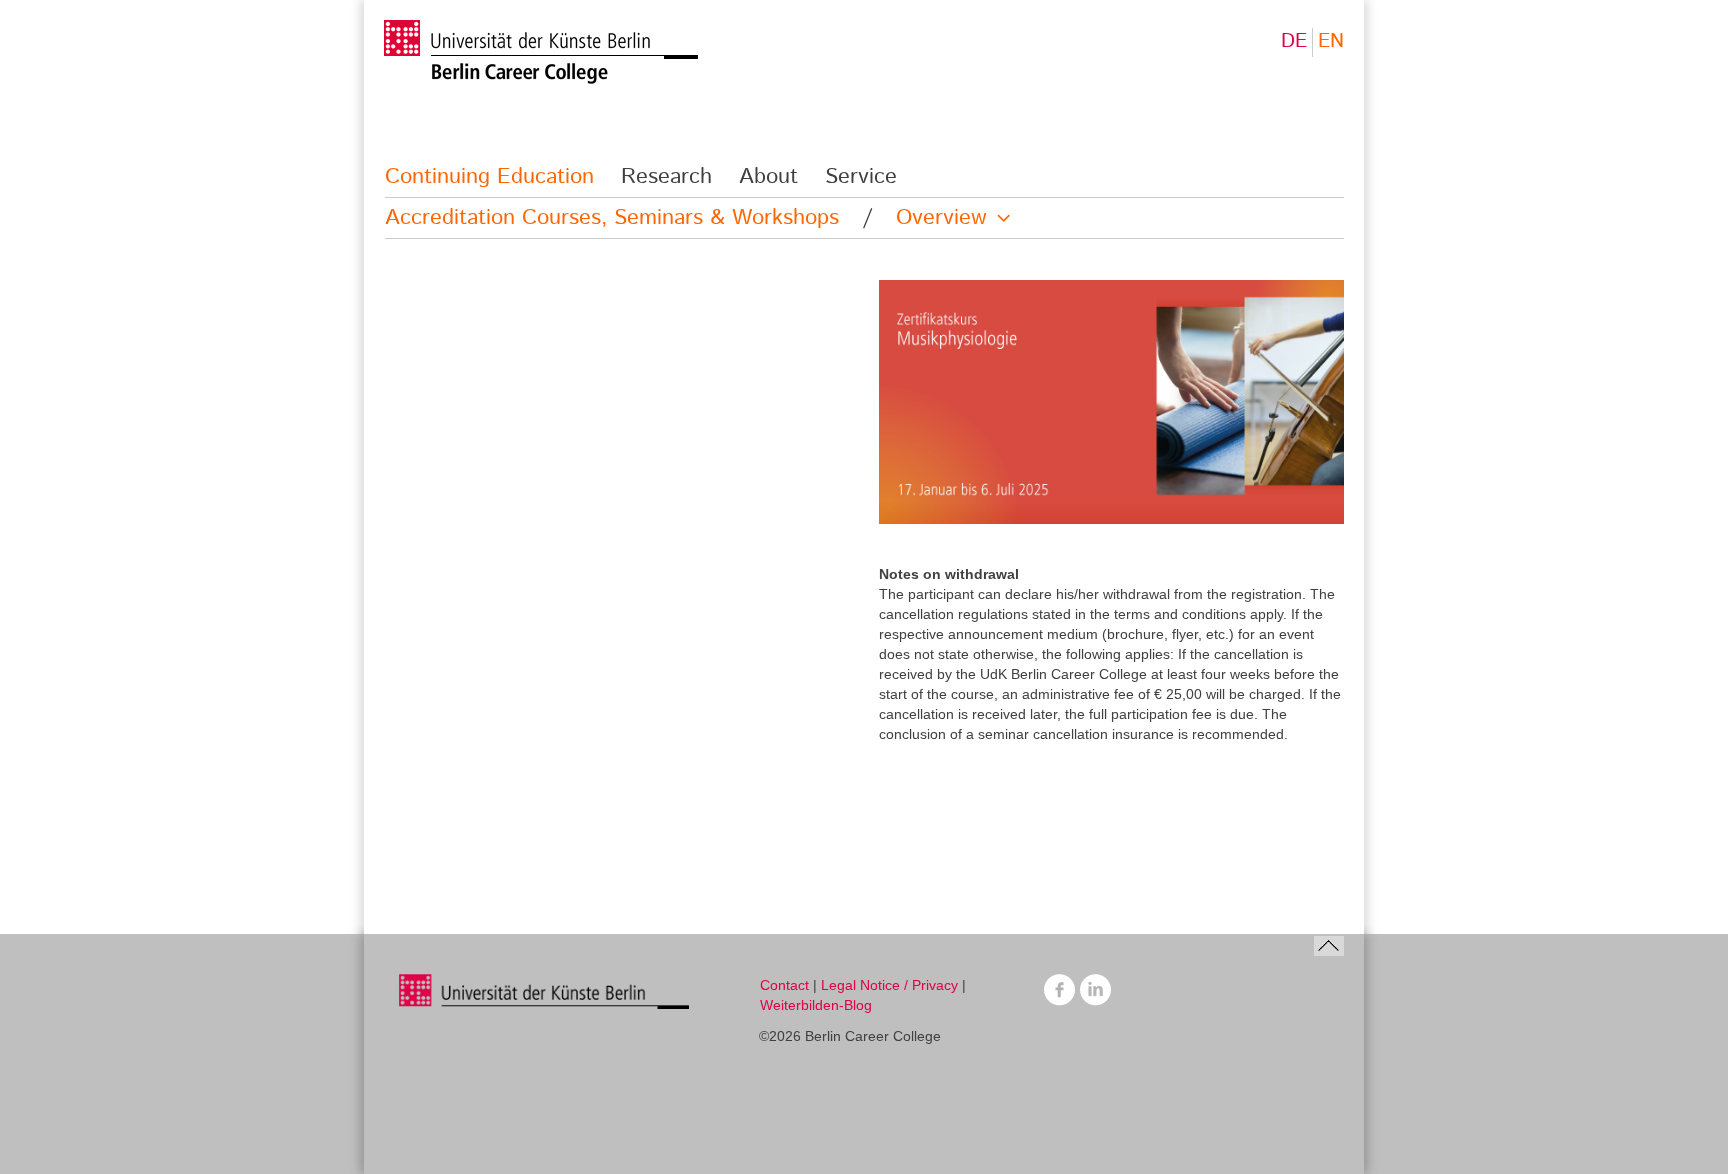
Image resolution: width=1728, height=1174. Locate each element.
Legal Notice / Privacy (889, 985)
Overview (941, 218)
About (768, 177)
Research (666, 177)
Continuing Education (489, 177)
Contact (784, 985)
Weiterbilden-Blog (816, 1005)
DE (1294, 41)
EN (1331, 41)
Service (861, 177)
